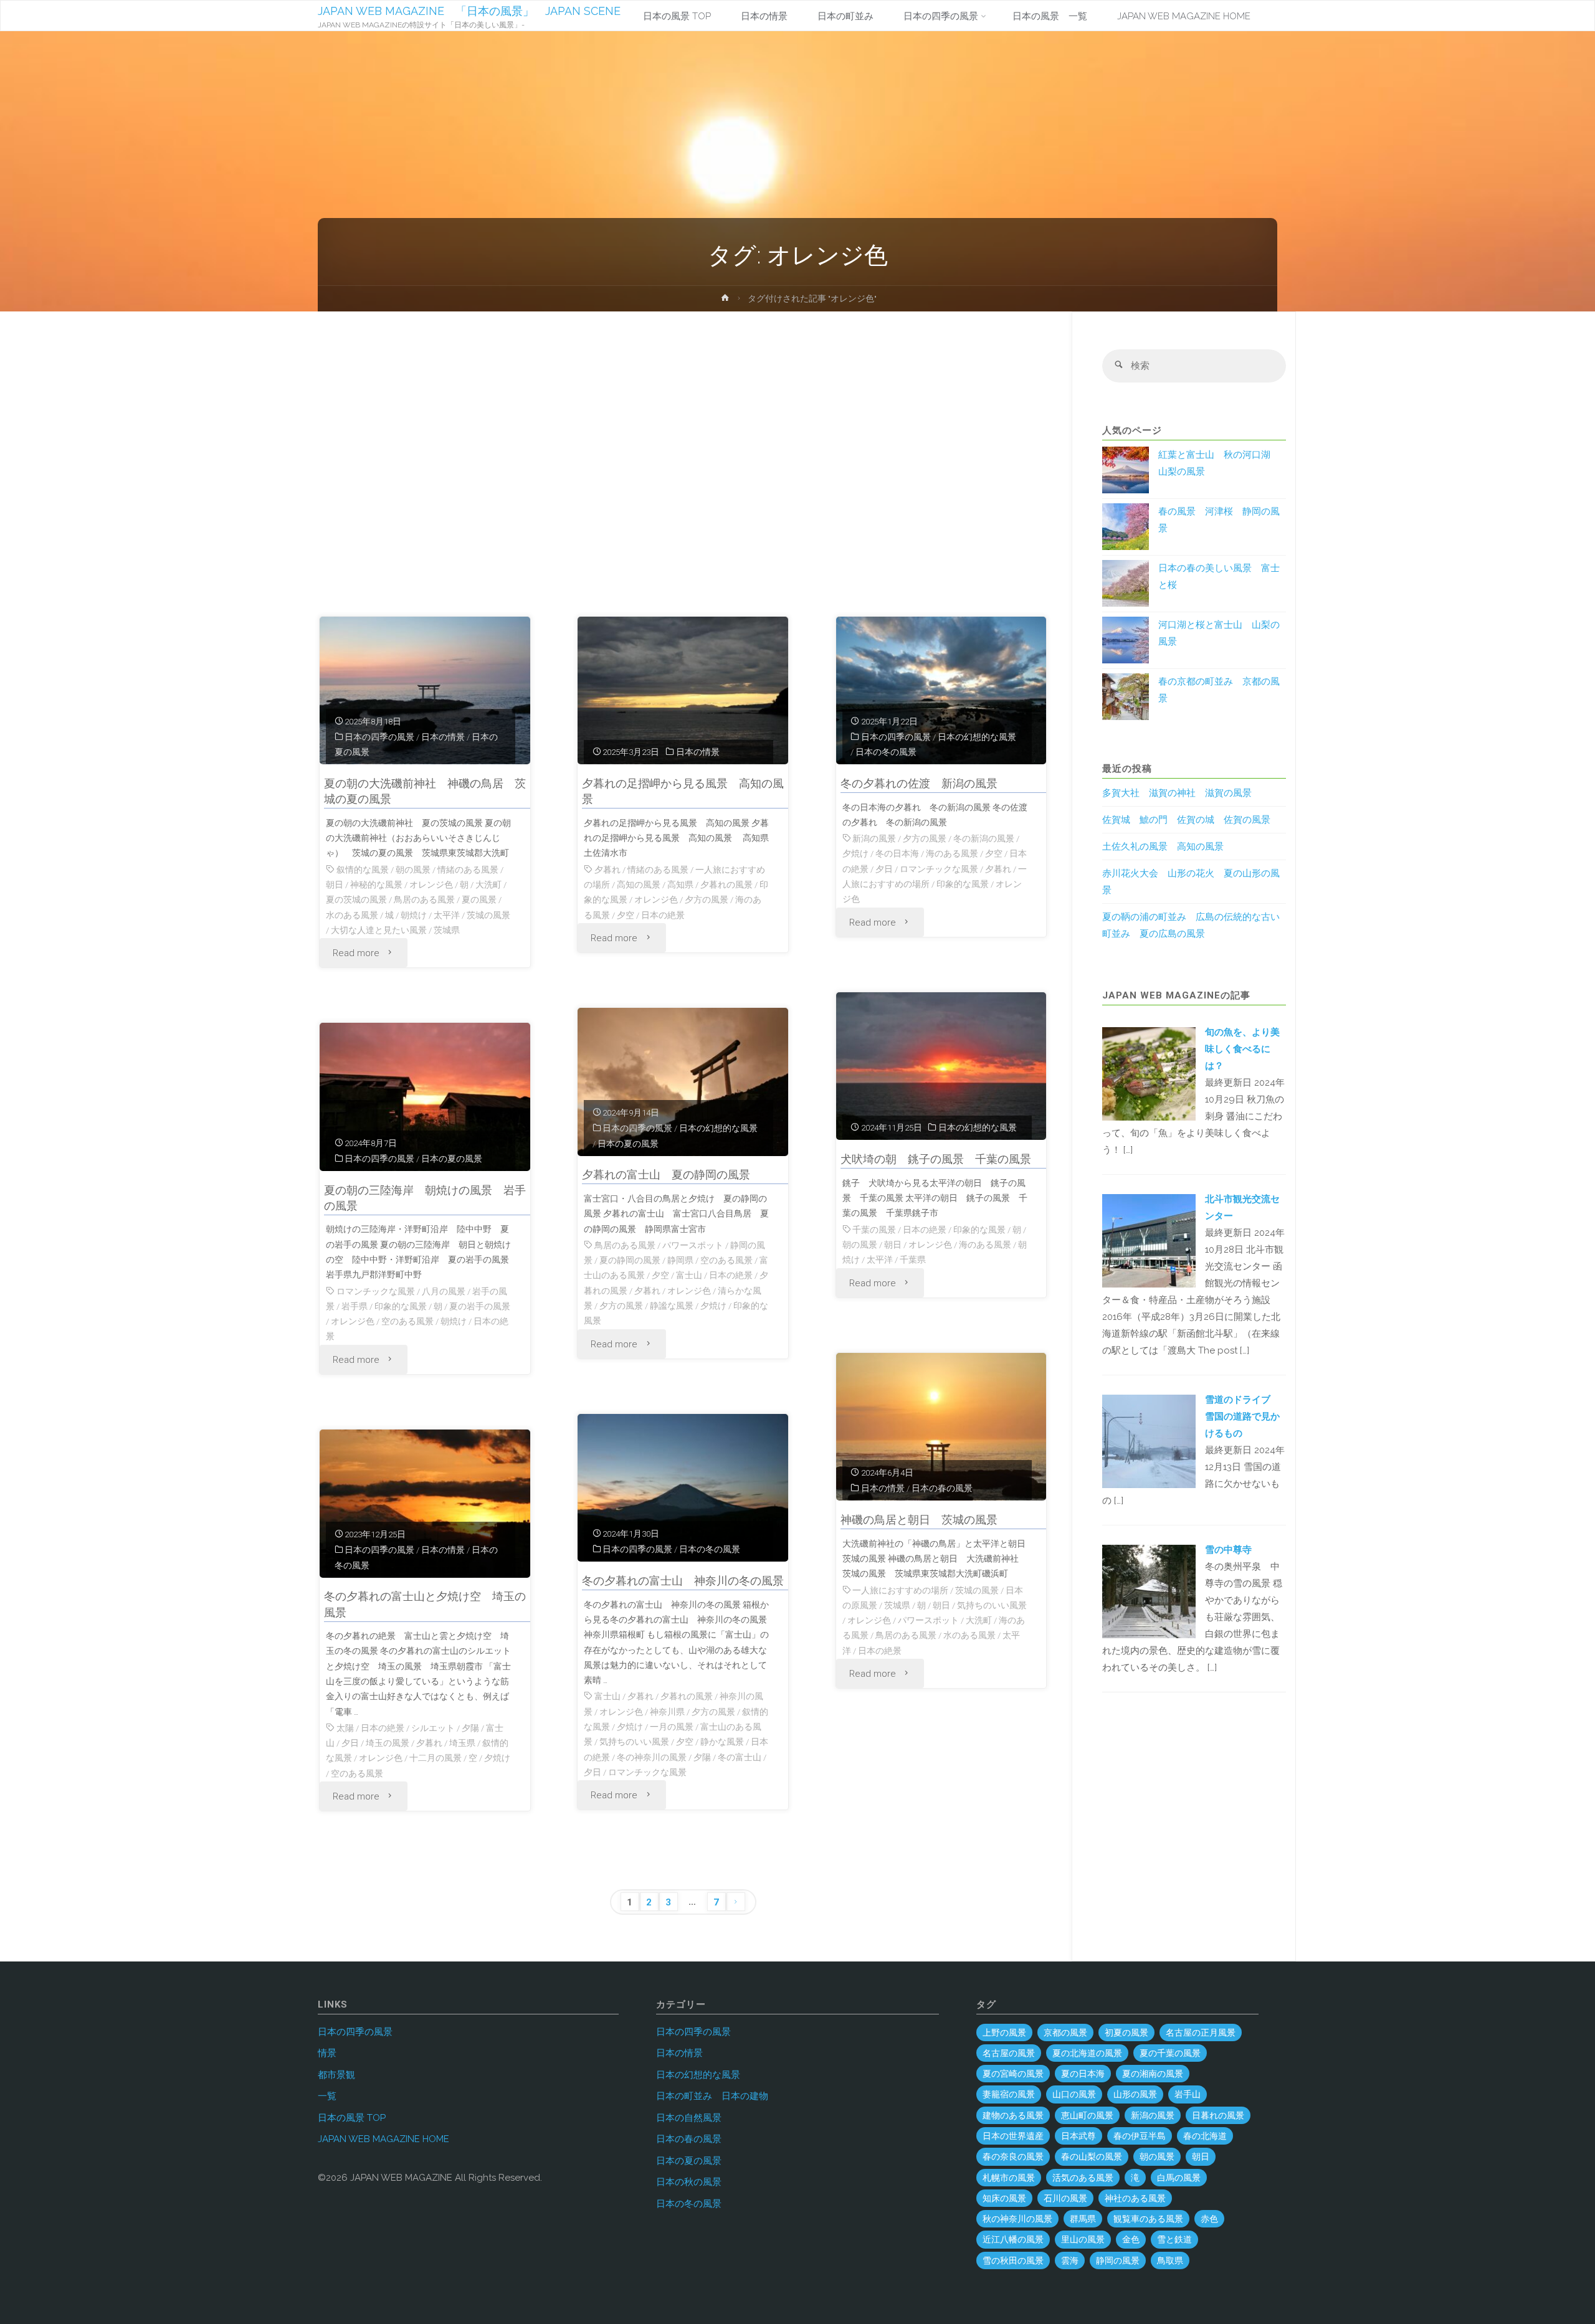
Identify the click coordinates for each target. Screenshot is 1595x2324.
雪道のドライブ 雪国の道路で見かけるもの (1242, 1416)
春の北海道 (1205, 2136)
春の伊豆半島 (1140, 2136)
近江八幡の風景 (1013, 2239)
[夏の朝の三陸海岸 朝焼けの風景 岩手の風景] (425, 1097)
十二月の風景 (436, 1758)
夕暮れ (607, 870)
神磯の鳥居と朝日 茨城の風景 (919, 1520)
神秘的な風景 (376, 885)
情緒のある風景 (468, 870)
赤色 (1209, 2219)
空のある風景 (726, 1260)
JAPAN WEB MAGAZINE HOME (383, 2139)
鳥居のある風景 (424, 899)
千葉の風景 (874, 1230)
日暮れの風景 (1218, 2115)
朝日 (335, 885)
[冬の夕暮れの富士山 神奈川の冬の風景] (683, 1488)
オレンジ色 (431, 885)
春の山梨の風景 (1092, 2156)
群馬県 (1083, 2219)
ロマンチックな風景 (939, 869)
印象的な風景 (963, 884)
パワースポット (693, 1245)
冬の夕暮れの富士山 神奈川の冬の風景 (683, 1581)
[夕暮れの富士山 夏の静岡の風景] (683, 1082)
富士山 (689, 1275)
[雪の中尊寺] (1149, 1591)
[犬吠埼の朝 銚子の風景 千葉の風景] (941, 1066)
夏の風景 (479, 899)
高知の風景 (639, 885)
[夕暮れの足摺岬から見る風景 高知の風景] (683, 691)
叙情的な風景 (363, 870)
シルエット (433, 1728)
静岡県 (680, 1260)
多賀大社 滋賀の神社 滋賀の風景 (1177, 793)
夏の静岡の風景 (630, 1260)
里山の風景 (1083, 2239)
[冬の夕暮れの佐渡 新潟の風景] (941, 691)
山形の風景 (1135, 2094)
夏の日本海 (1083, 2074)
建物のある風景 (1013, 2115)
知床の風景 (1004, 2198)
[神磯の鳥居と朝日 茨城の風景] (941, 1427)
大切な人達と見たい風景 (379, 930)
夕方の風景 (707, 899)
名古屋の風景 (1009, 2053)
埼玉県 (462, 1743)
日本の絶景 (663, 915)
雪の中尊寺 (1228, 1550)
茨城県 (447, 930)
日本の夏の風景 (628, 1144)
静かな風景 (722, 1742)
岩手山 (1188, 2094)
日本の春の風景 (942, 1488)
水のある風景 (352, 915)
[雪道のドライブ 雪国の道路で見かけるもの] (1149, 1440)
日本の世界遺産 (1013, 2136)
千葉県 (913, 1259)
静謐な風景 (672, 1306)
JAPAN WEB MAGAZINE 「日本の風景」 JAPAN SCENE (469, 11)
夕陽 (702, 1757)
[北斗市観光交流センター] (1149, 1240)
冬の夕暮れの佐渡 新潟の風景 (919, 783)
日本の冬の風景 (886, 752)
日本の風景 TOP (352, 2118)
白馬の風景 (1179, 2178)
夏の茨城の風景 (356, 899)
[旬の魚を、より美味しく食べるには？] (1149, 1073)
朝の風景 (413, 870)
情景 (327, 2053)
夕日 (884, 869)
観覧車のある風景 (1148, 2219)
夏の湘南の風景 (1153, 2074)
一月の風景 (672, 1727)
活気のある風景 (1083, 2178)
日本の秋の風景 (689, 2182)
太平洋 (447, 915)
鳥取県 (1170, 2260)
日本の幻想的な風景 (977, 737)
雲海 (1070, 2260)
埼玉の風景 (388, 1743)
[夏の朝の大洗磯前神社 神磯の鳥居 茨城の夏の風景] (425, 691)
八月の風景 (444, 1291)
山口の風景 (1074, 2094)
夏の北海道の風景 (1087, 2053)
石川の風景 (1065, 2198)
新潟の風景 (874, 838)
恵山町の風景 (1087, 2115)
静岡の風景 (1118, 2260)
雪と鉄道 (1174, 2239)
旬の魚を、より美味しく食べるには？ (1242, 1049)
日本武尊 (1078, 2136)
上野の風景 (1004, 2032)
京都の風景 (1065, 2032)
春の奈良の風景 (1013, 2156)
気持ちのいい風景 (992, 1605)
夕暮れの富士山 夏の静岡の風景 (666, 1174)
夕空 (626, 915)
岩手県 (355, 1306)
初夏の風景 (1126, 2032)
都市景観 (336, 2075)
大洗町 (488, 885)
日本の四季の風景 (379, 737)
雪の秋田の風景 (1013, 2260)
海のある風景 (952, 853)
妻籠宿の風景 (1009, 2094)
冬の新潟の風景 (984, 838)
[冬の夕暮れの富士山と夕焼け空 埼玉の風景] (425, 1504)
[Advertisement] (683, 470)
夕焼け (855, 853)
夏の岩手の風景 (480, 1306)
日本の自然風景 (689, 2118)
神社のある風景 (1135, 2198)
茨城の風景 (488, 915)
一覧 (327, 2096)
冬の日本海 (897, 853)
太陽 (345, 1728)
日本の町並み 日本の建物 (712, 2096)
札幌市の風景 (1009, 2178)
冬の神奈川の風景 (652, 1757)
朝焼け (414, 915)
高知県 (680, 885)
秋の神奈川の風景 (1017, 2219)
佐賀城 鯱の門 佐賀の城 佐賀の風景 (1186, 820)
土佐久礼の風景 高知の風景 (1163, 847)
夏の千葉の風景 (1170, 2053)
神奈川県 (667, 1712)
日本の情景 (443, 737)
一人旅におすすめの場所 (900, 1590)
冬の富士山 (740, 1757)
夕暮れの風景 (726, 885)
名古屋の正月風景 (1201, 2032)
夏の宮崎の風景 (1013, 2074)
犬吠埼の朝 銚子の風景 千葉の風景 (936, 1159)
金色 (1131, 2239)
